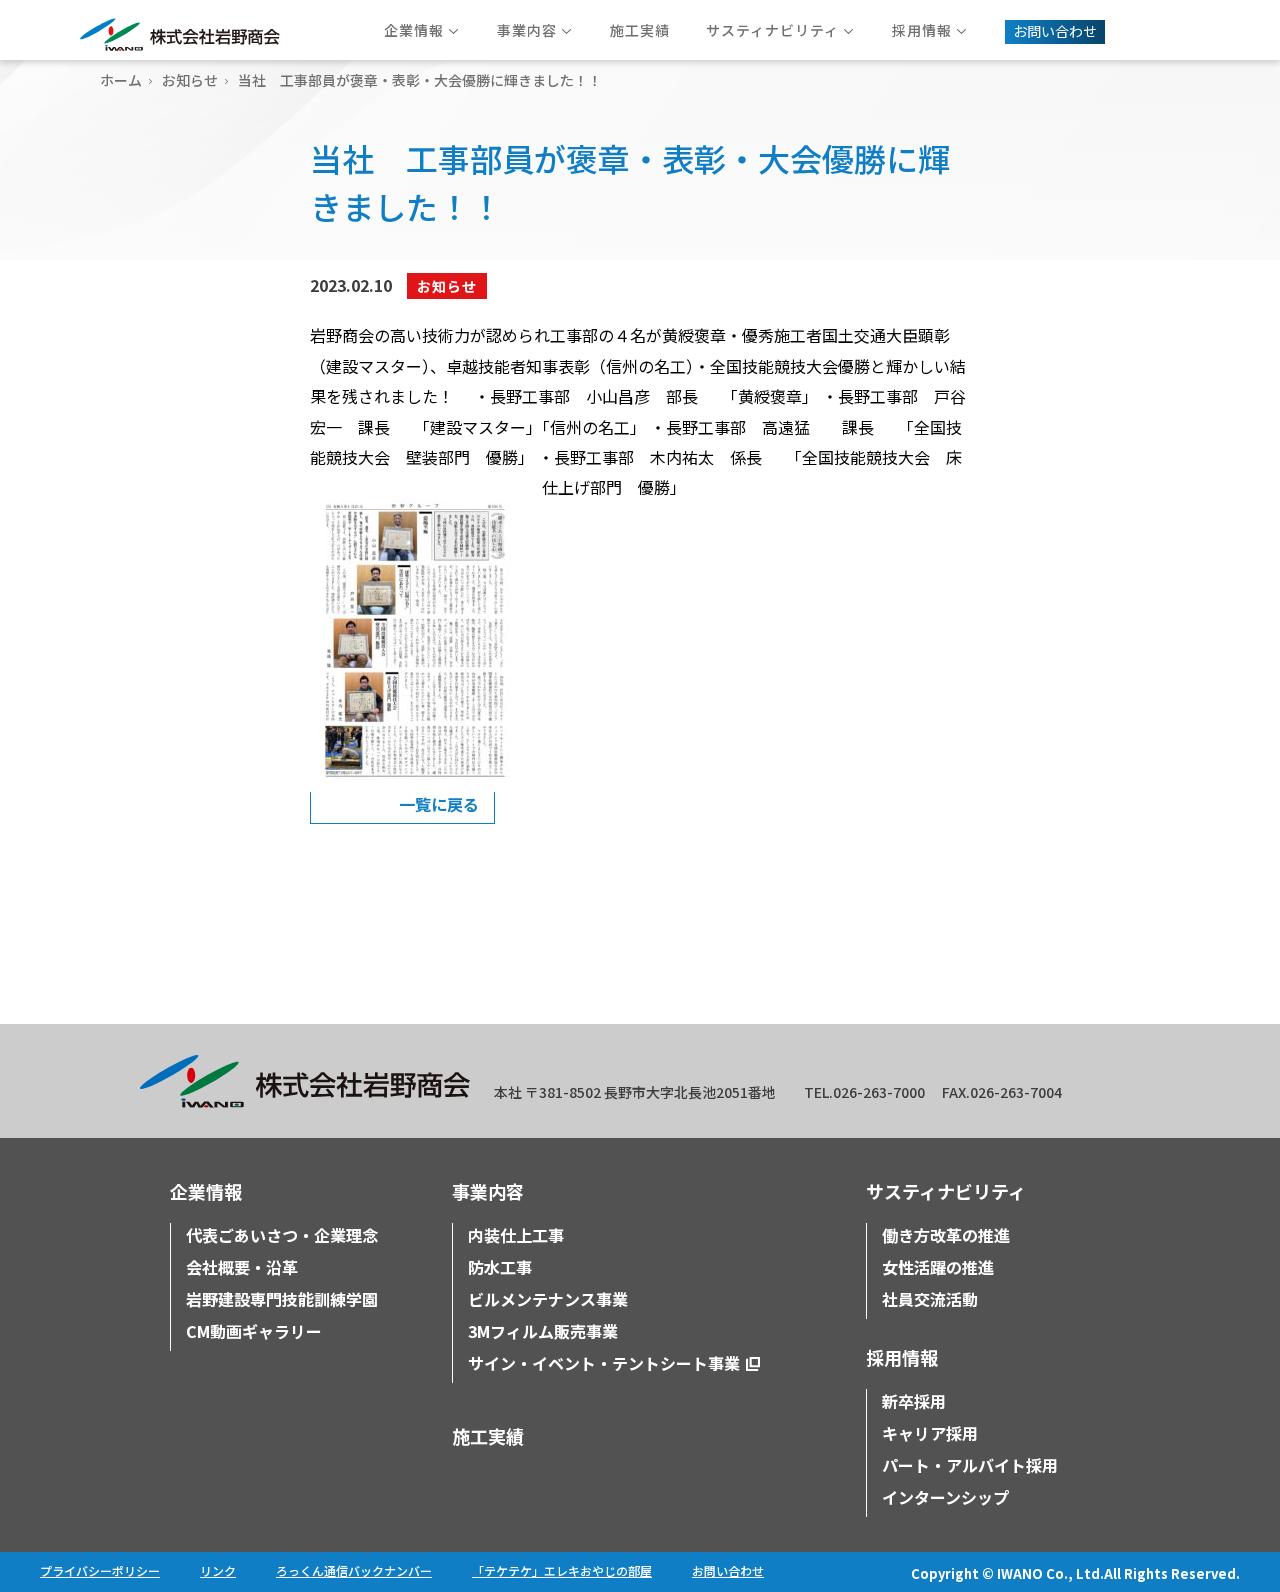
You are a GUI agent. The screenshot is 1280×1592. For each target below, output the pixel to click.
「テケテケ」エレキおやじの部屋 (562, 1570)
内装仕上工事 (516, 1235)
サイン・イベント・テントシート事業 (604, 1363)
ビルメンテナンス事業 (548, 1299)
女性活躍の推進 (938, 1267)
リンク (218, 1570)
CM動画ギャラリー (254, 1331)
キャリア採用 (930, 1433)
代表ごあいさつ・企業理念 (282, 1235)
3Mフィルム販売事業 (543, 1331)
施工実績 (488, 1436)
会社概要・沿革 (242, 1267)
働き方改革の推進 (946, 1235)
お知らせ (190, 80)
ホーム (121, 80)
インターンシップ (945, 1497)
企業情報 (206, 1191)
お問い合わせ (728, 1570)
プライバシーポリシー (100, 1570)
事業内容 (488, 1191)
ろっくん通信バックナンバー (354, 1570)
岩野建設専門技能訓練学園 (282, 1299)
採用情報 (902, 1357)
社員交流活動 (930, 1299)
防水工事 (500, 1267)
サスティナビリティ (946, 1191)
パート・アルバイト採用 (970, 1465)
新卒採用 (914, 1401)
